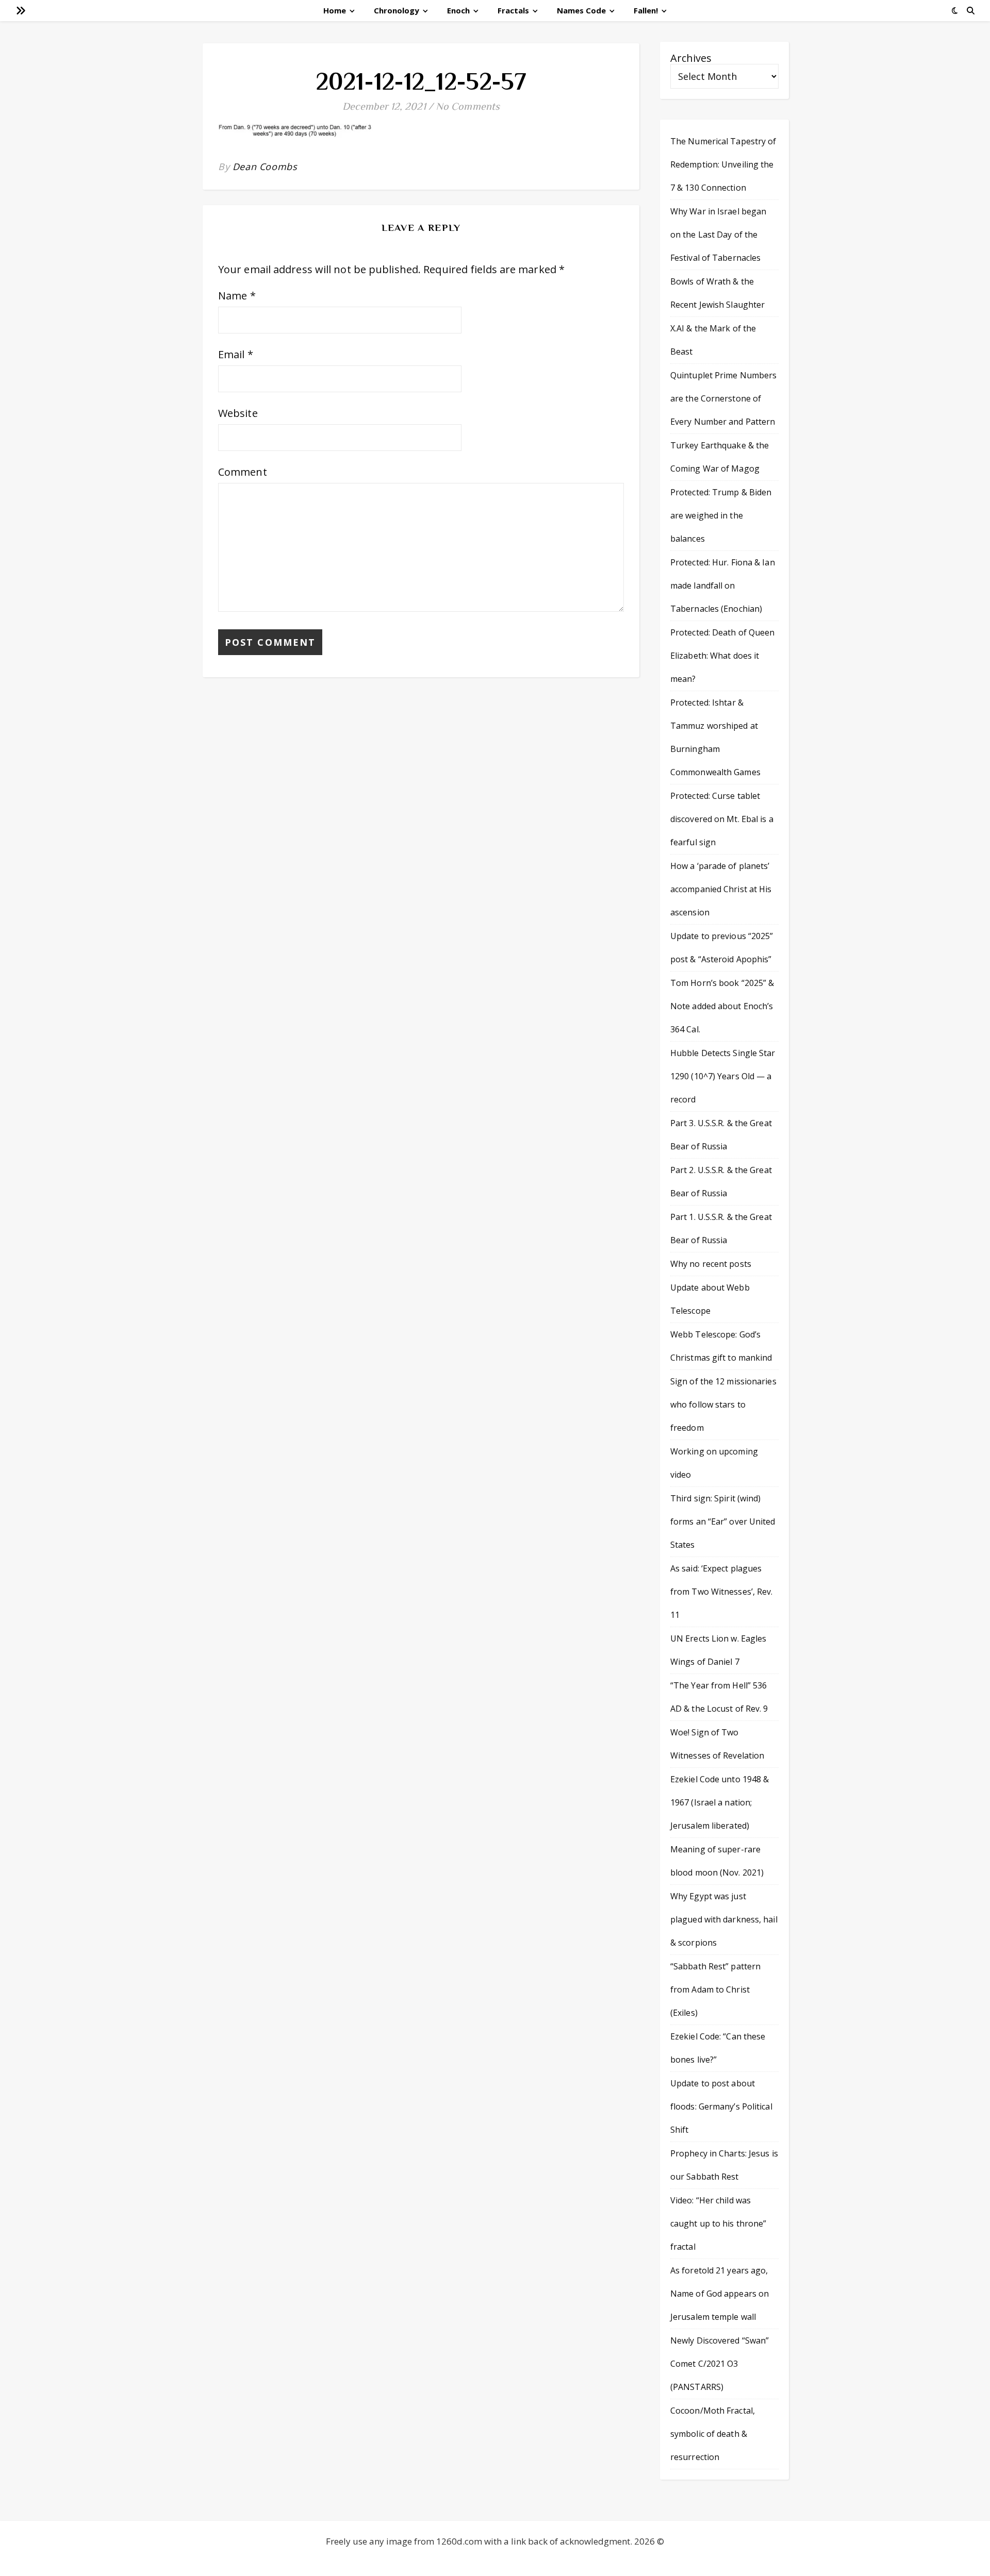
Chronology (397, 10)
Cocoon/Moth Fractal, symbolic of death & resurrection (713, 2434)
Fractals (513, 10)
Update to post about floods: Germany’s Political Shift (721, 2106)
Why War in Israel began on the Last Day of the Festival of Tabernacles (718, 235)
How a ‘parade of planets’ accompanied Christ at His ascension (721, 889)
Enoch (458, 10)
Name (237, 296)
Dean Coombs (265, 166)
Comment (243, 472)
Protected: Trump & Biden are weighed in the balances (721, 515)
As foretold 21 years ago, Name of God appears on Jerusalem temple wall (720, 2294)
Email (236, 354)
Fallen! (646, 10)
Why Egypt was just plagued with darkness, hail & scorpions (724, 1919)
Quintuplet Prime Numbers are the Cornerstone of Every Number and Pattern (723, 398)
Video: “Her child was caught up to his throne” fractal (718, 2223)
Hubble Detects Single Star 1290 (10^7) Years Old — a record (723, 1076)
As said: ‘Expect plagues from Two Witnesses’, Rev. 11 (722, 1592)
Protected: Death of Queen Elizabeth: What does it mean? (723, 656)
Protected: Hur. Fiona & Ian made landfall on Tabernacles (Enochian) (723, 586)
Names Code (581, 10)
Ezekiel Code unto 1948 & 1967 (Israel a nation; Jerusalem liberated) (720, 1802)
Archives (691, 58)
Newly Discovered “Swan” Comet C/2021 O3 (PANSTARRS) (720, 2364)
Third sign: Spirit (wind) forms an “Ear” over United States (723, 1521)
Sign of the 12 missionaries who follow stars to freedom (723, 1404)
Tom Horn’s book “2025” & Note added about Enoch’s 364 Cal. (722, 1006)
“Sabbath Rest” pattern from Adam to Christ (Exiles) (715, 1989)
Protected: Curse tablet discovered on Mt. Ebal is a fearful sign (722, 819)
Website (238, 413)
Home (335, 10)
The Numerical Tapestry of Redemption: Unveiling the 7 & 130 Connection (723, 164)
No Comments (468, 106)
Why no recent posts (711, 1264)
